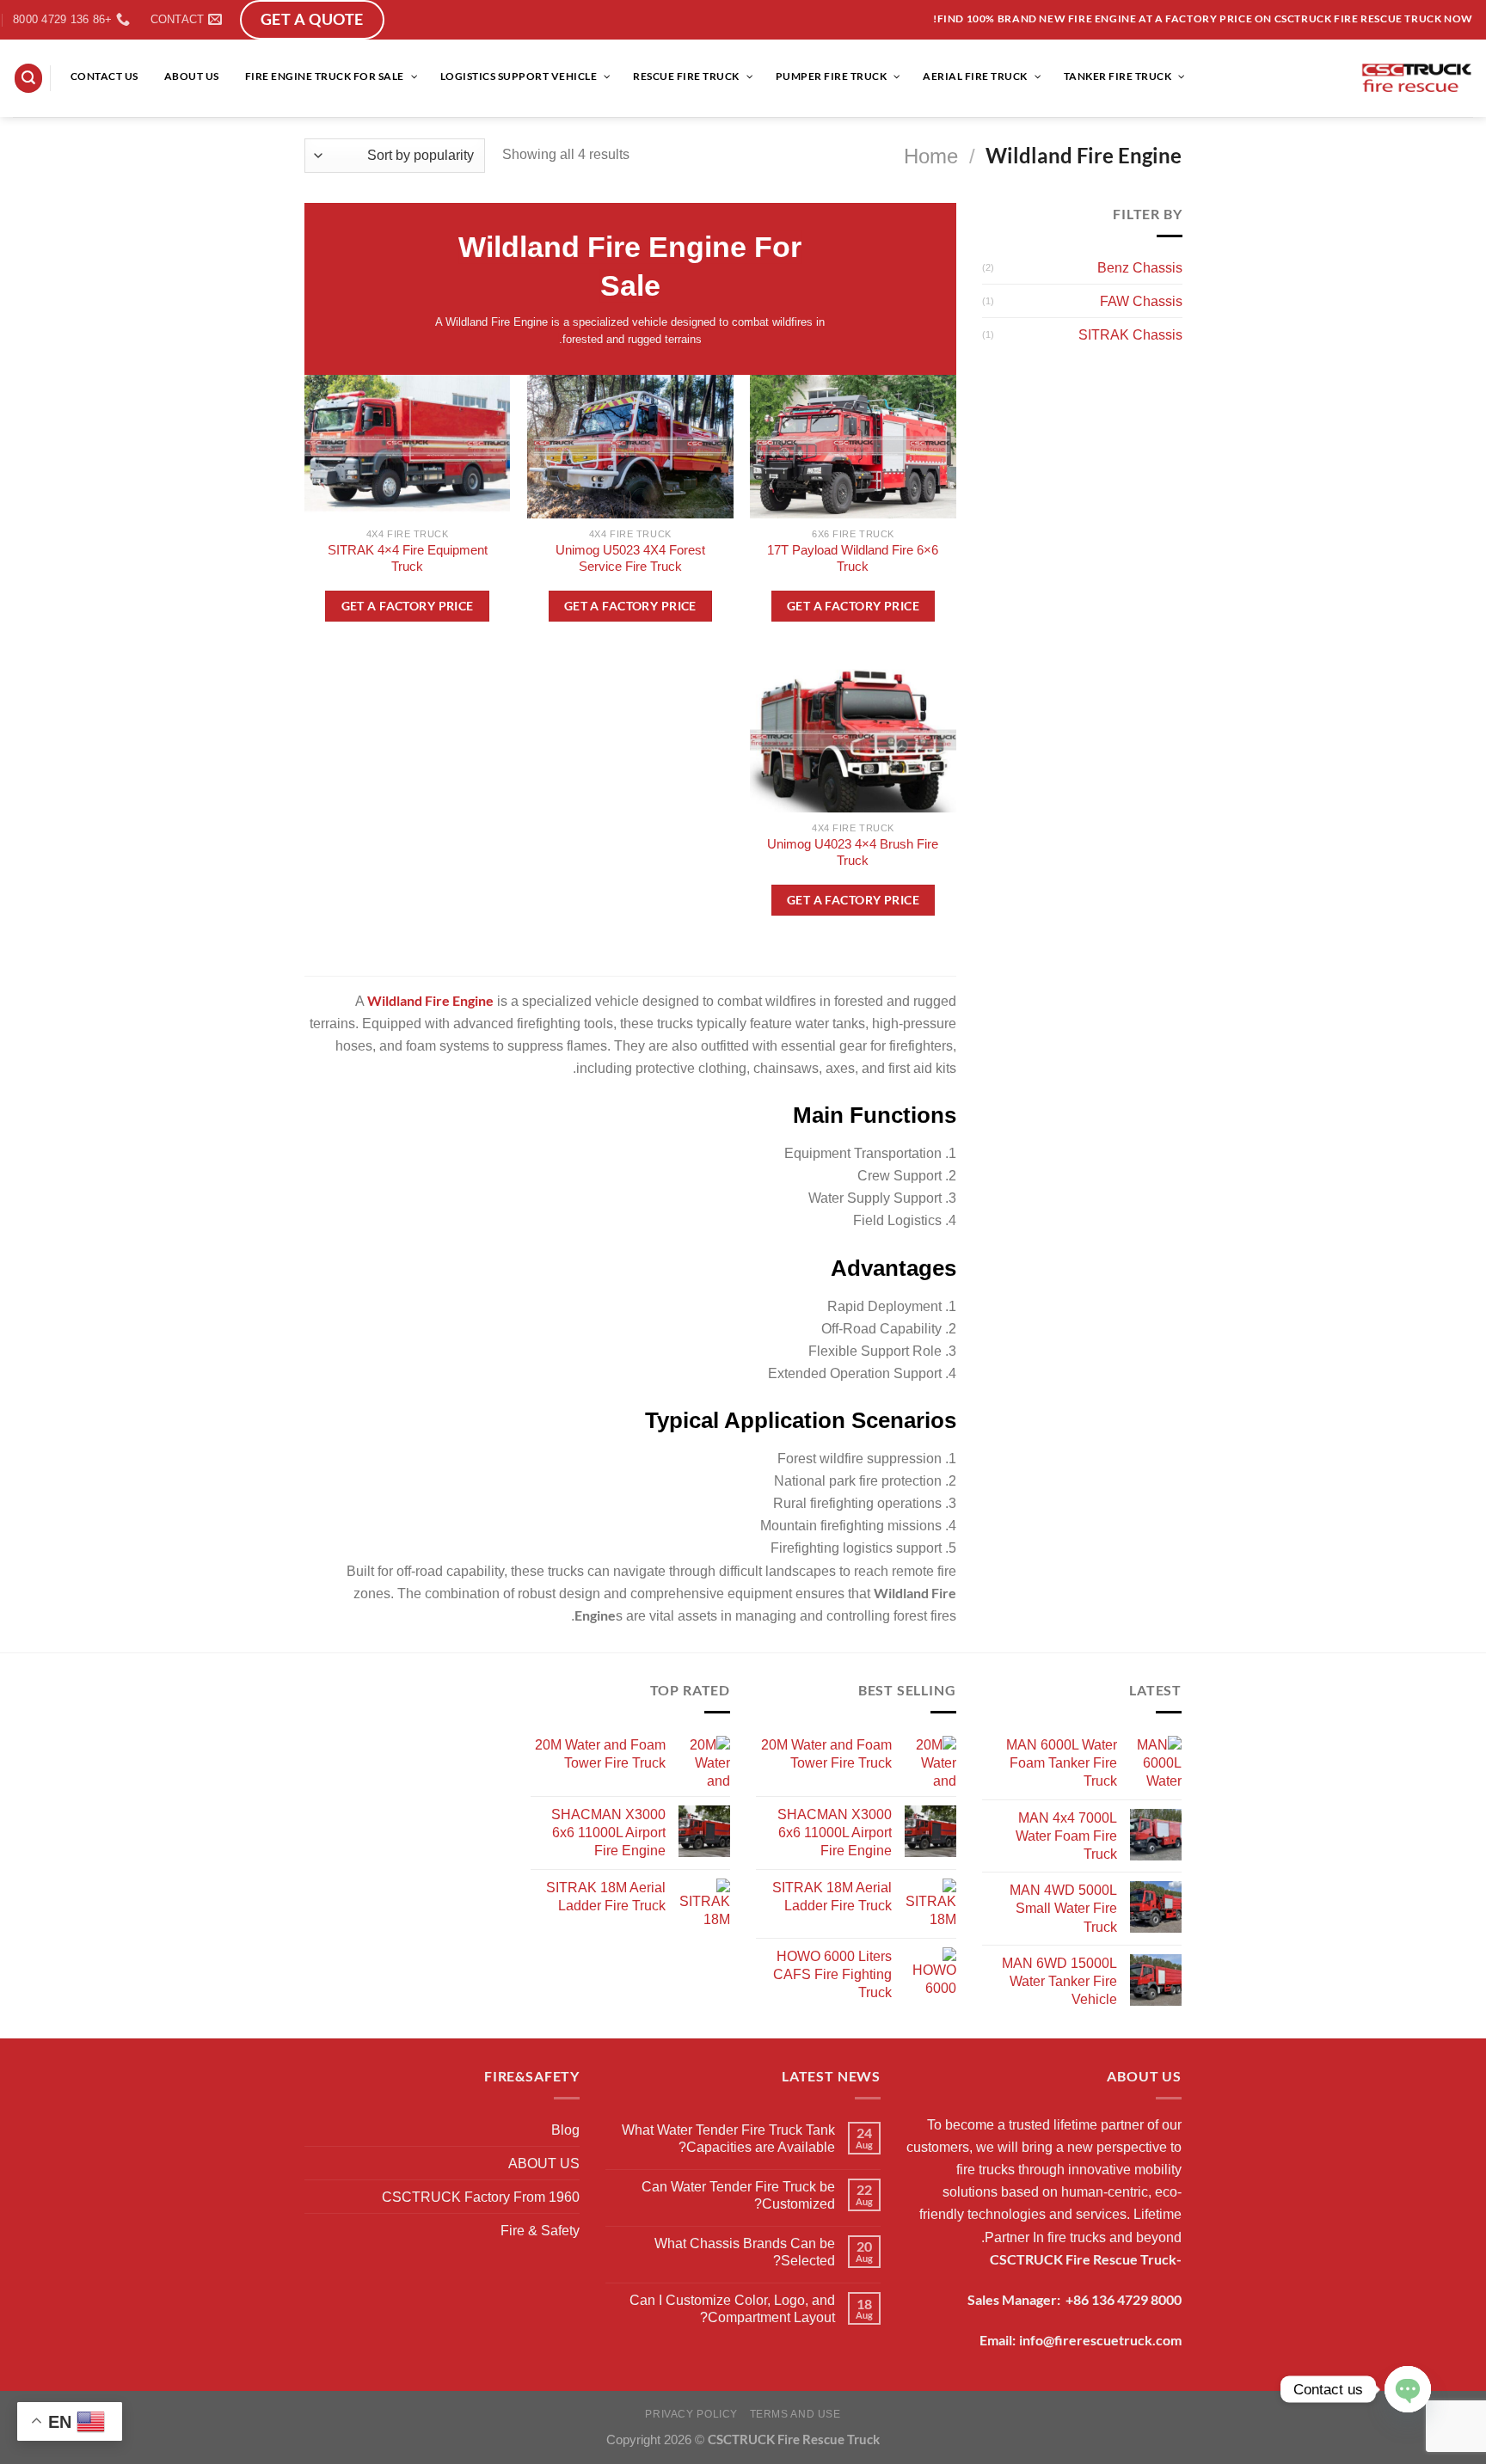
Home (931, 156)
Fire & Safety (540, 2230)
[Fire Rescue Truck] (1417, 78)
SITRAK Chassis (1130, 334)
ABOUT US (544, 2163)
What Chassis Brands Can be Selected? (745, 2252)
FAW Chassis (1140, 301)
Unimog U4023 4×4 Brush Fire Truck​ (853, 852)
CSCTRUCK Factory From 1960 (481, 2197)
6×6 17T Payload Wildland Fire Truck (853, 558)
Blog (565, 2130)
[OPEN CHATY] (1408, 2389)
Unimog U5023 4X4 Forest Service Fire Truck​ (630, 558)
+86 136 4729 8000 (1124, 2299)
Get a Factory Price (853, 606)
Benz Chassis (1139, 267)
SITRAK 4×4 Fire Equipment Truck (408, 558)
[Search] (29, 78)
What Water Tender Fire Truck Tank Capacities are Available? (728, 2138)
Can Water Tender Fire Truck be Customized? (738, 2195)
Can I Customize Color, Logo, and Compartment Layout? (732, 2308)
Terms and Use (795, 2414)
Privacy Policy (691, 2414)
